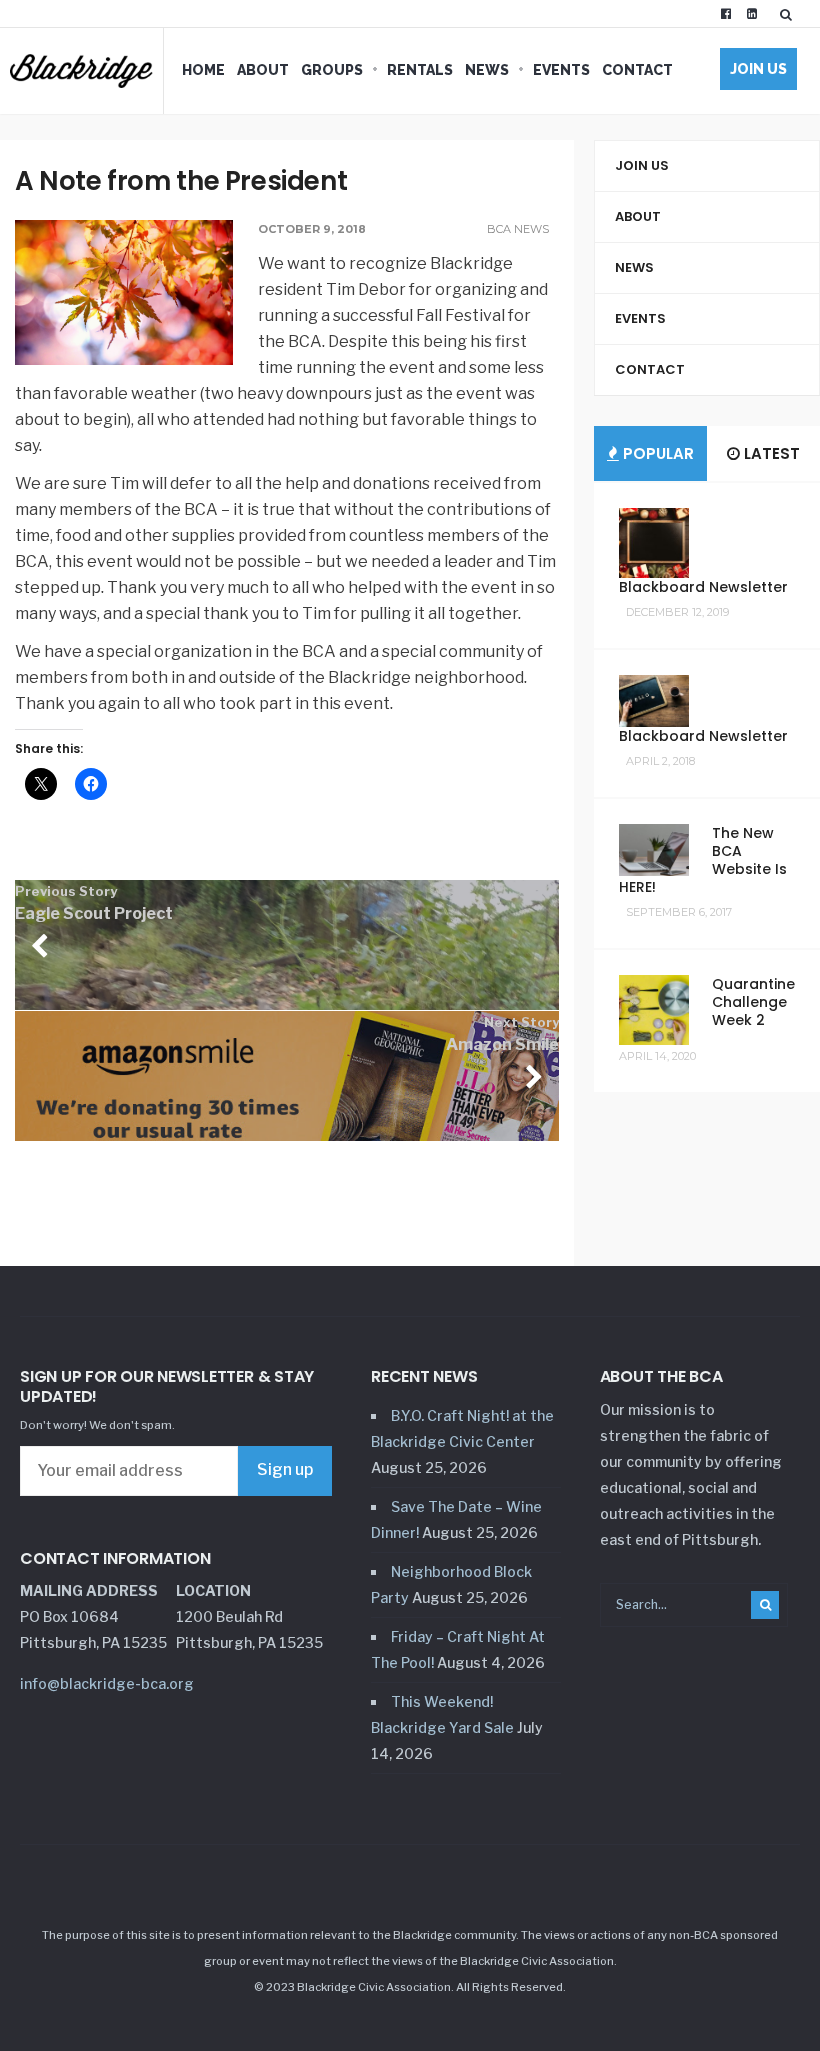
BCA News (518, 229)
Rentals (420, 70)
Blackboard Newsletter (703, 587)
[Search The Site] (790, 14)
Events (561, 70)
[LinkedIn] (752, 14)
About (263, 70)
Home (203, 70)
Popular (656, 453)
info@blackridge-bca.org (107, 1683)
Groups (332, 70)
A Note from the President (181, 181)
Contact (637, 70)
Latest (770, 453)
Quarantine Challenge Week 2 (753, 1002)
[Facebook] (726, 14)
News (487, 70)
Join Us (758, 69)
